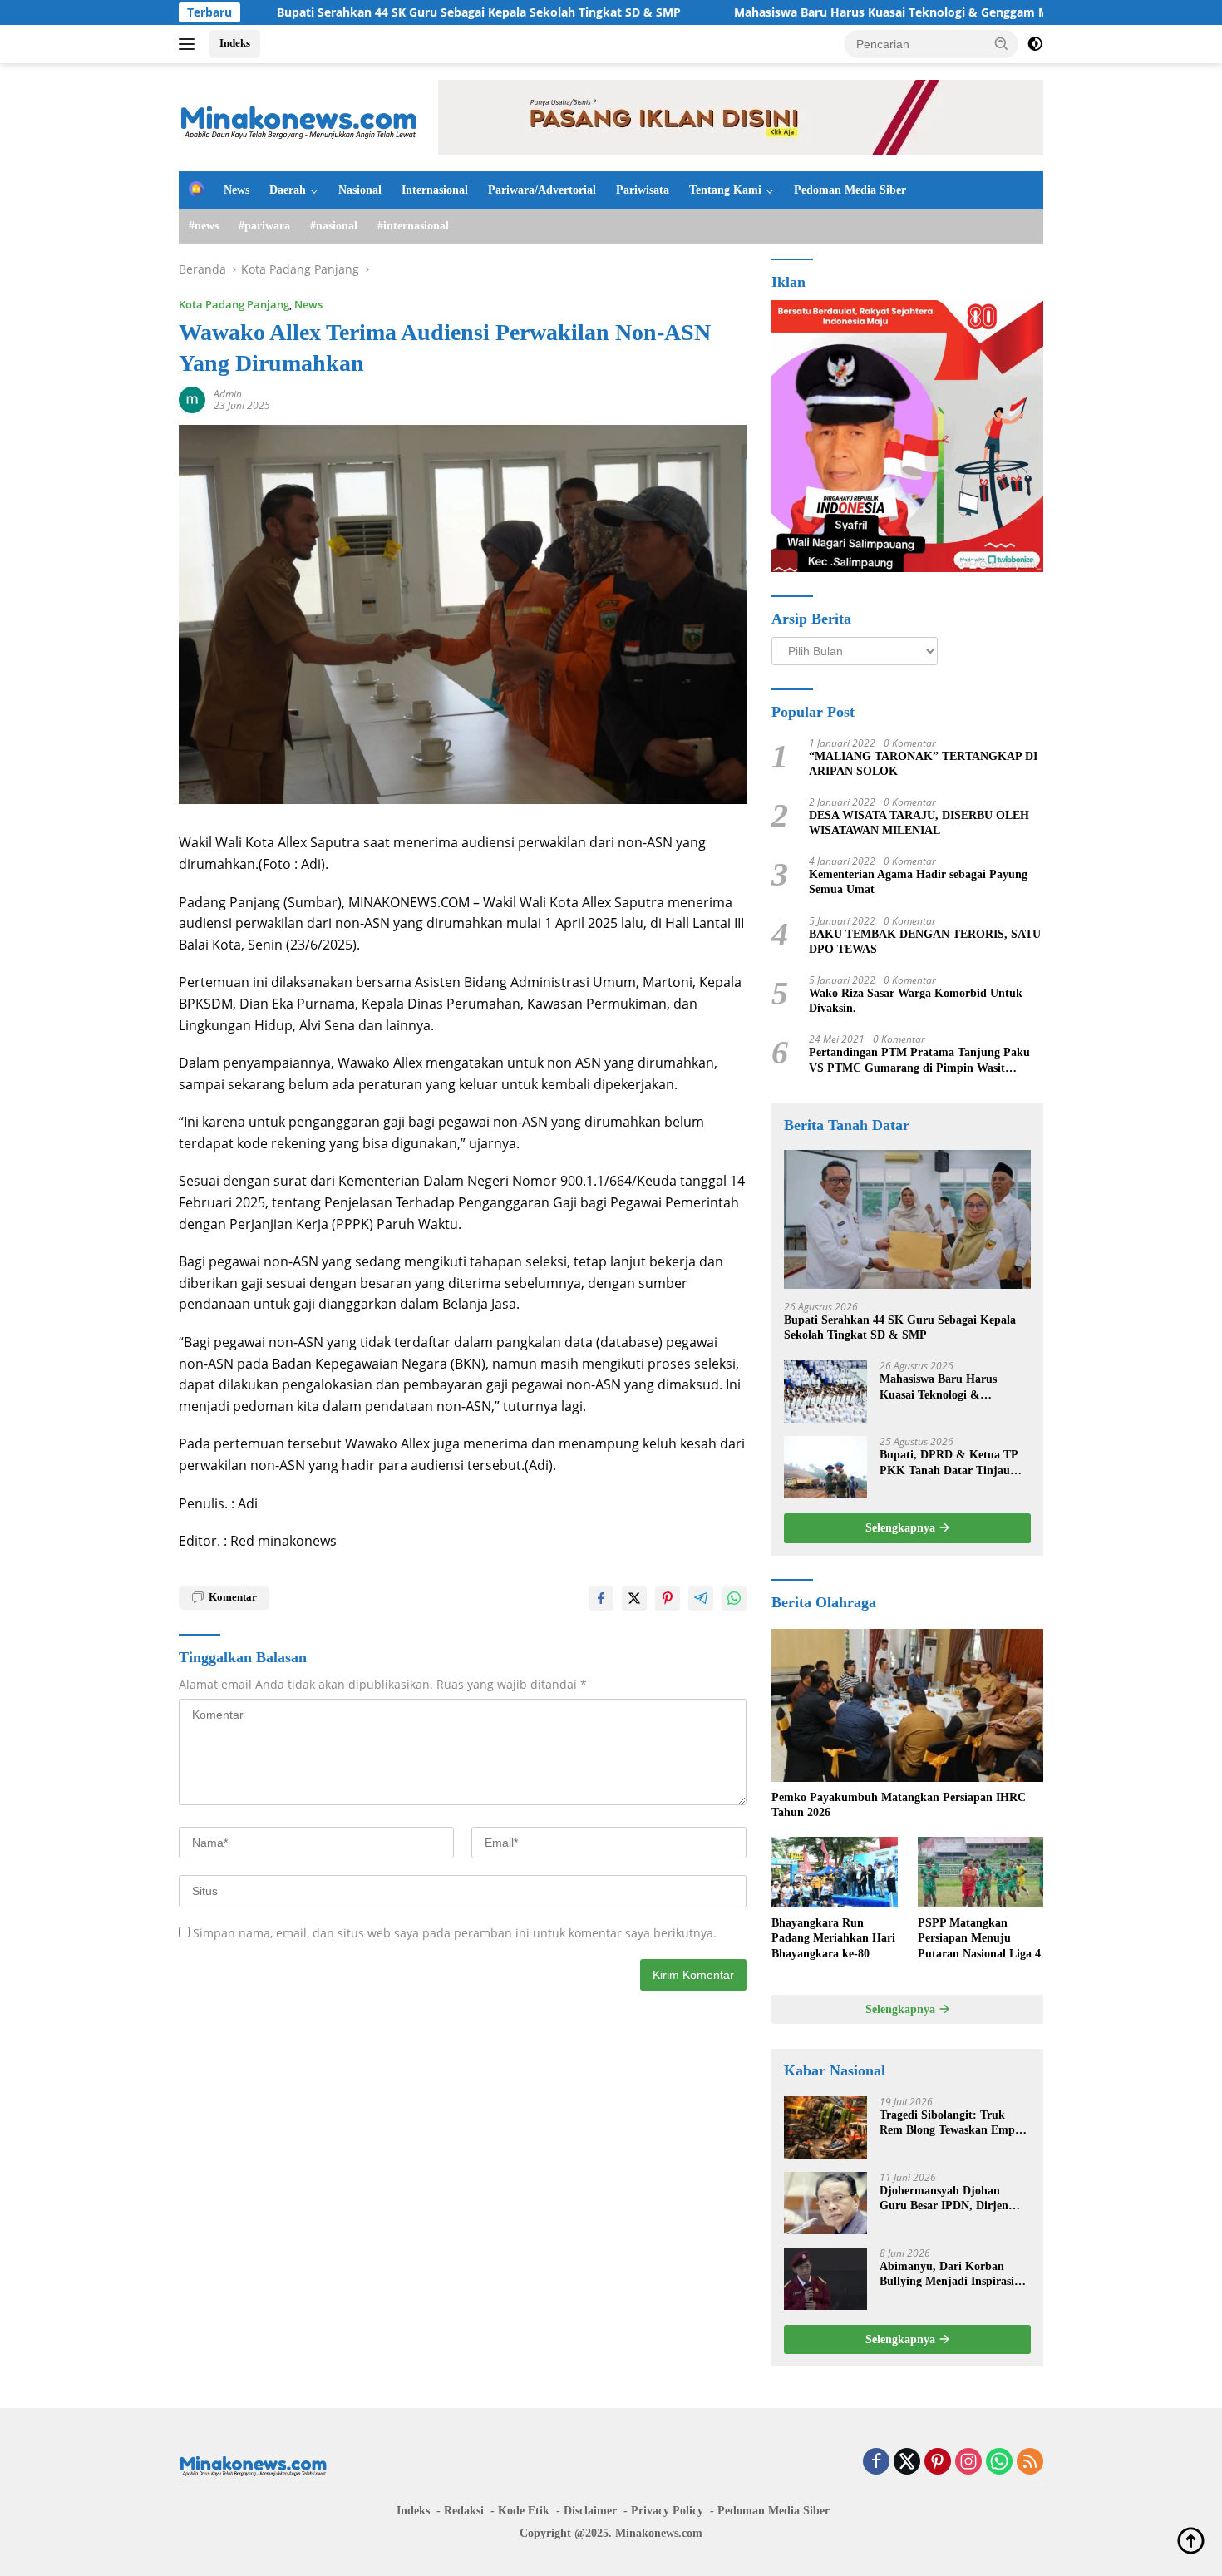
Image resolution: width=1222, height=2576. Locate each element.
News (237, 190)
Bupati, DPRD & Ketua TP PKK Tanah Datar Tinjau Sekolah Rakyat (949, 1463)
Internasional (435, 190)
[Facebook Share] (601, 1598)
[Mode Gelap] (1035, 44)
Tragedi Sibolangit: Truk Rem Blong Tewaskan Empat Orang (952, 2123)
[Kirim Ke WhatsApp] (734, 1598)
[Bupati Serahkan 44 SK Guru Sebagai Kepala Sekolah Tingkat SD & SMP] (907, 1219)
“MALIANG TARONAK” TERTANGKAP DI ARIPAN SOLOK (923, 764)
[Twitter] (907, 2462)
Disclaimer (590, 2511)
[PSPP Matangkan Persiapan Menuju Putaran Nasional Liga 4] (981, 1872)
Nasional (360, 190)
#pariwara (264, 226)
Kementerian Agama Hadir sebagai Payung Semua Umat (918, 882)
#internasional (413, 226)
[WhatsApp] (999, 2462)
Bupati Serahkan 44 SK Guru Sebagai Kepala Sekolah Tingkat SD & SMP (385, 12)
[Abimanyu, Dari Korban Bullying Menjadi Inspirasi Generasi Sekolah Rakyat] (825, 2279)
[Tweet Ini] (634, 1598)
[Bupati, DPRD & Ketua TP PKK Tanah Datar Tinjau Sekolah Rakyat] (825, 1467)
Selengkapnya (902, 1528)
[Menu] (190, 44)
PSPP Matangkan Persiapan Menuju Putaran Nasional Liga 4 (979, 1938)
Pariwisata (643, 190)
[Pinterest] (938, 2462)
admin (228, 394)
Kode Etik (524, 2511)
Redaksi (464, 2511)
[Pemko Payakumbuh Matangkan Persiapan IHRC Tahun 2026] (907, 1705)
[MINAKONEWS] (299, 116)
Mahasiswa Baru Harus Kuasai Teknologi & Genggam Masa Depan (827, 12)
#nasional (334, 226)
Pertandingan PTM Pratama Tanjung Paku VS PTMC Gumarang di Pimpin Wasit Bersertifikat (919, 1061)
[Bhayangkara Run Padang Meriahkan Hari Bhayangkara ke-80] (834, 1872)
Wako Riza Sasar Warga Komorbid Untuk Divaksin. (916, 1001)
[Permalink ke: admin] (192, 399)
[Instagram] (968, 2462)
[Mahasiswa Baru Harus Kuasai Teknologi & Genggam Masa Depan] (825, 1392)
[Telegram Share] (701, 1598)
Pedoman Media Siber (850, 190)
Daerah (288, 190)
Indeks (235, 43)
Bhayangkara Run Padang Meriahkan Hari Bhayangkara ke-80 (833, 1938)
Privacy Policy (667, 2511)
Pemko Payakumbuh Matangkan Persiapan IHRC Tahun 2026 (899, 1805)
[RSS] (1030, 2462)
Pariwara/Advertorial (542, 190)
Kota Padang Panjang (234, 304)
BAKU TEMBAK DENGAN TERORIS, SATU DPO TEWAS (925, 942)
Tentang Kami (725, 190)
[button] (1002, 43)
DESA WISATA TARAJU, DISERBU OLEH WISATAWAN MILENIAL (919, 823)
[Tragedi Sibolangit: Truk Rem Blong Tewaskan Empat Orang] (825, 2127)
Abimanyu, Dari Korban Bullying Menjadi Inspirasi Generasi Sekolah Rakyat (947, 2275)
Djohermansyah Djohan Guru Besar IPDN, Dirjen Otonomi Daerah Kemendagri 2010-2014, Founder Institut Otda (955, 2199)
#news (204, 226)
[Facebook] (876, 2462)
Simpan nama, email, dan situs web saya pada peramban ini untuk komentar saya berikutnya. (455, 1933)
